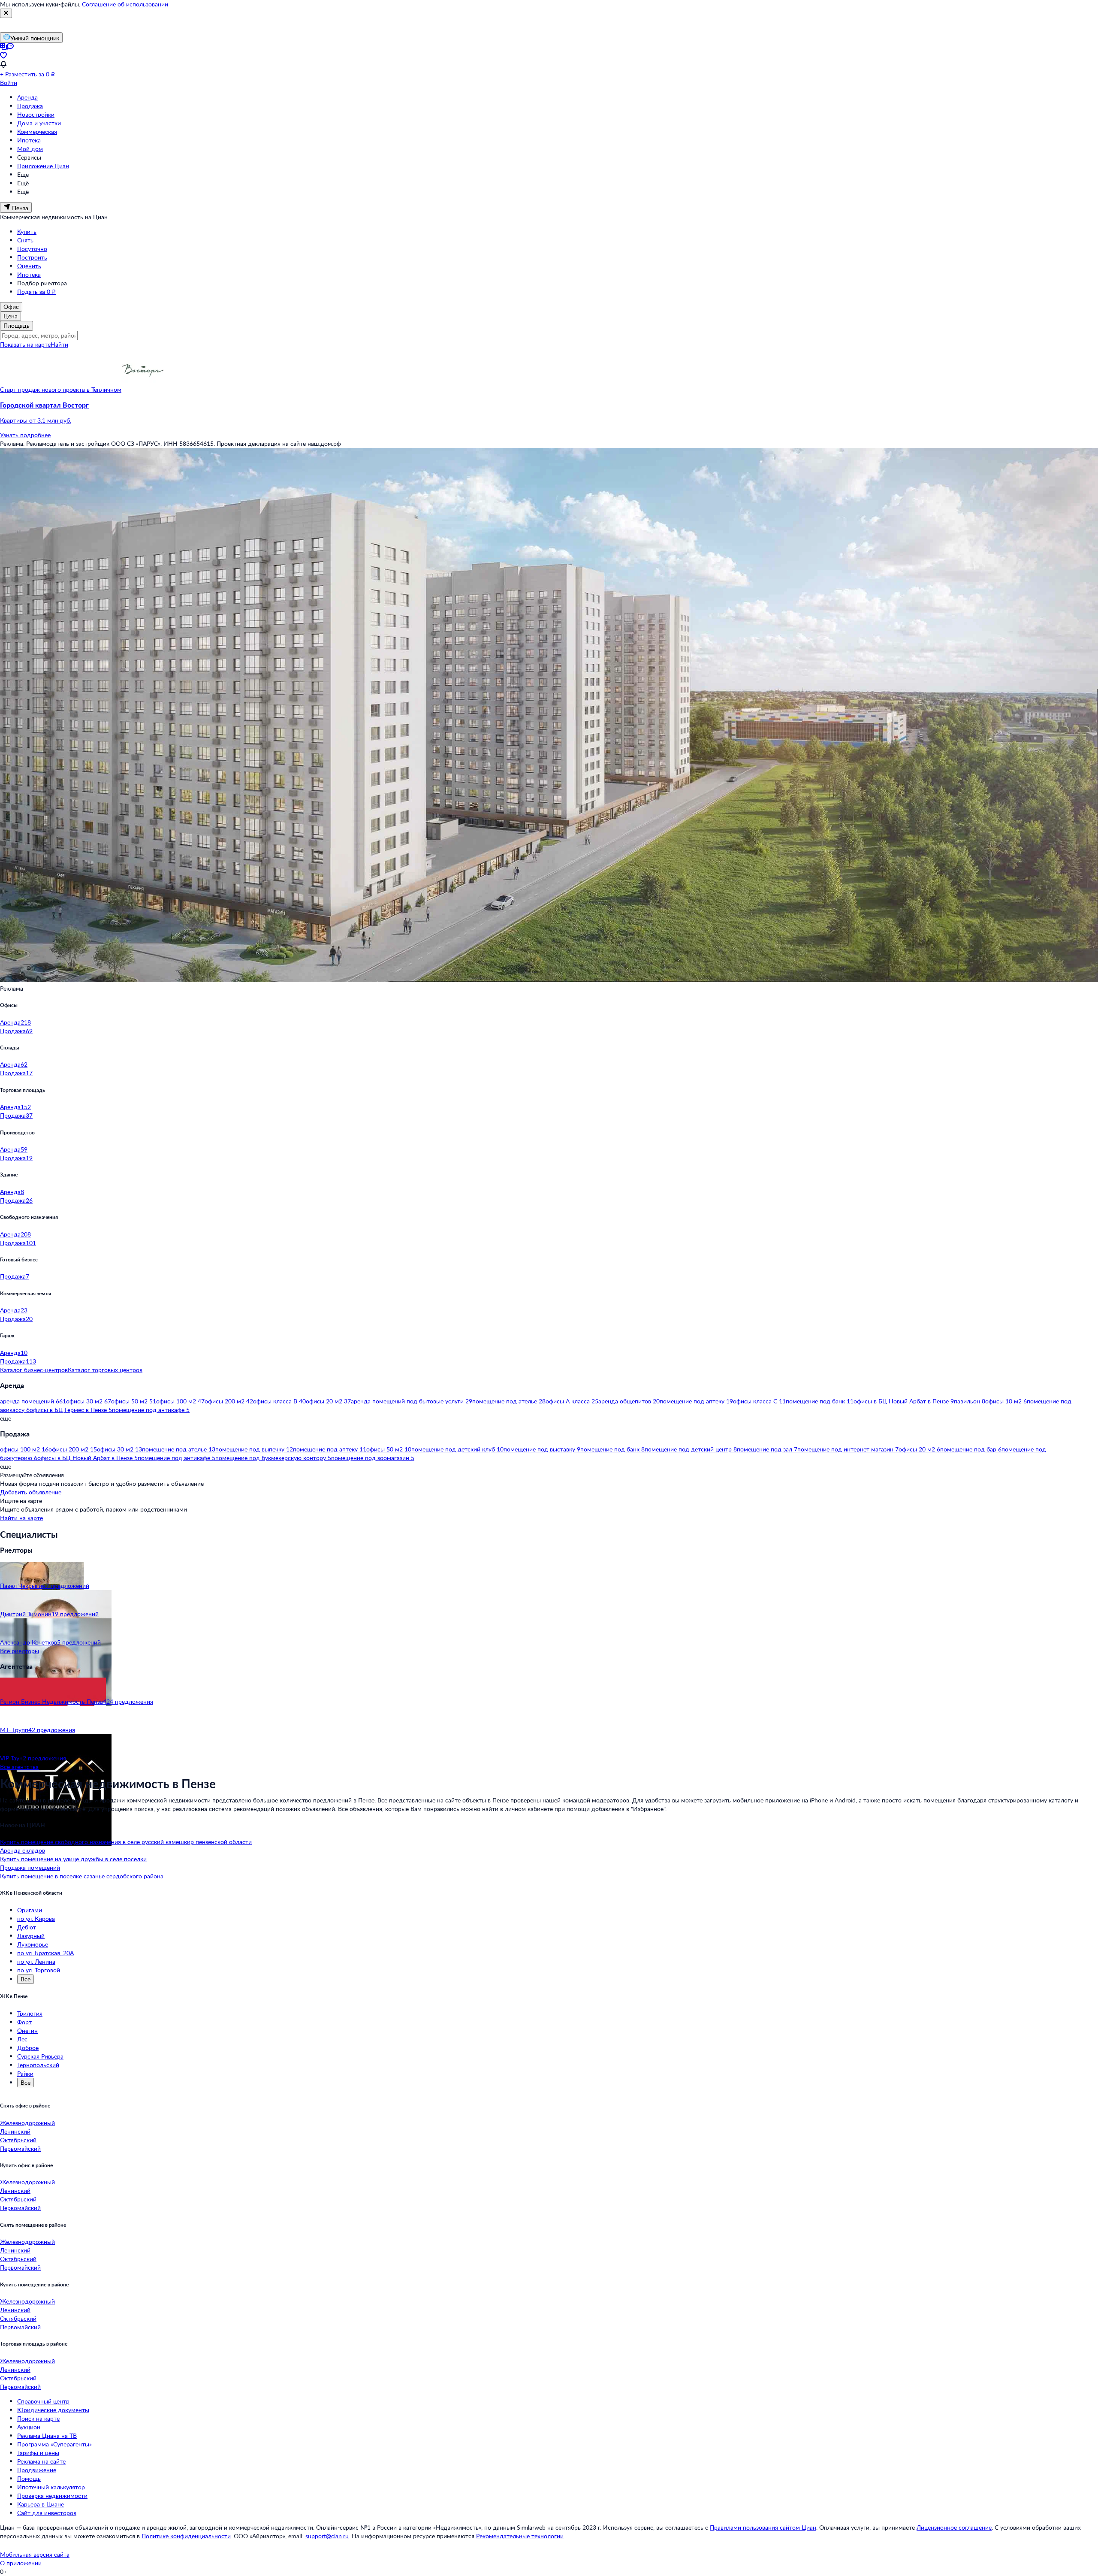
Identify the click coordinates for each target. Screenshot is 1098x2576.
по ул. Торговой (39, 1970)
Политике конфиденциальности (186, 2536)
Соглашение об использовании (125, 4)
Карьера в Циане (41, 2504)
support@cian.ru (327, 2536)
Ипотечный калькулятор (51, 2487)
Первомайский (20, 2148)
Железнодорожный (27, 2123)
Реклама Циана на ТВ (47, 2435)
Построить (32, 257)
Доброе (28, 2048)
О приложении (21, 2563)
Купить (27, 231)
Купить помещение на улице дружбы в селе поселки (73, 1859)
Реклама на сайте (41, 2461)
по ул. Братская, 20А (45, 1953)
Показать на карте (25, 344)
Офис (11, 307)
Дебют (27, 1927)
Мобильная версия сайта (35, 2554)
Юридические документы (53, 2410)
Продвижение (37, 2470)
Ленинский (15, 2131)
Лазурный (31, 1936)
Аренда (27, 97)
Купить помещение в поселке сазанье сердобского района (82, 1876)
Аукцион (29, 2427)
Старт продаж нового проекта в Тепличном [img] (61, 389)
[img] (143, 389)
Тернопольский (38, 2065)
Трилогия (30, 2013)
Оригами (30, 1910)
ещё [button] (6, 1418)
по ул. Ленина (36, 1961)
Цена (11, 316)
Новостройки (36, 114)
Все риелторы (20, 1651)
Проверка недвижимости (52, 2496)
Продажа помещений (30, 1867)
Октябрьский (18, 2140)
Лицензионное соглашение (954, 2527)
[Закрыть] (6, 13)
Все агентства (19, 1767)
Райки (25, 2073)
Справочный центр (43, 2401)
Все (26, 1979)
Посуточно (32, 249)
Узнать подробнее (25, 435)
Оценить (29, 266)
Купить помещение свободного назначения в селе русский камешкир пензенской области (126, 1842)
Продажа (30, 106)
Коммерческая (37, 132)
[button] (549, 413)
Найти (59, 344)
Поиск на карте (38, 2418)
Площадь (17, 325)
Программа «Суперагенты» (54, 2444)
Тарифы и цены (38, 2453)
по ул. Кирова (36, 1918)
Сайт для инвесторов (47, 2513)
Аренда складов (23, 1850)
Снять (25, 240)
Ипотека (29, 140)
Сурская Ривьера (40, 2056)
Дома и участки (39, 123)
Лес (22, 2039)
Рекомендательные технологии (520, 2536)
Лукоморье (33, 1944)
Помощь (29, 2478)
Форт (24, 2022)
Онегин (27, 2030)
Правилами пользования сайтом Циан (763, 2527)
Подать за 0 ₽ (36, 292)
